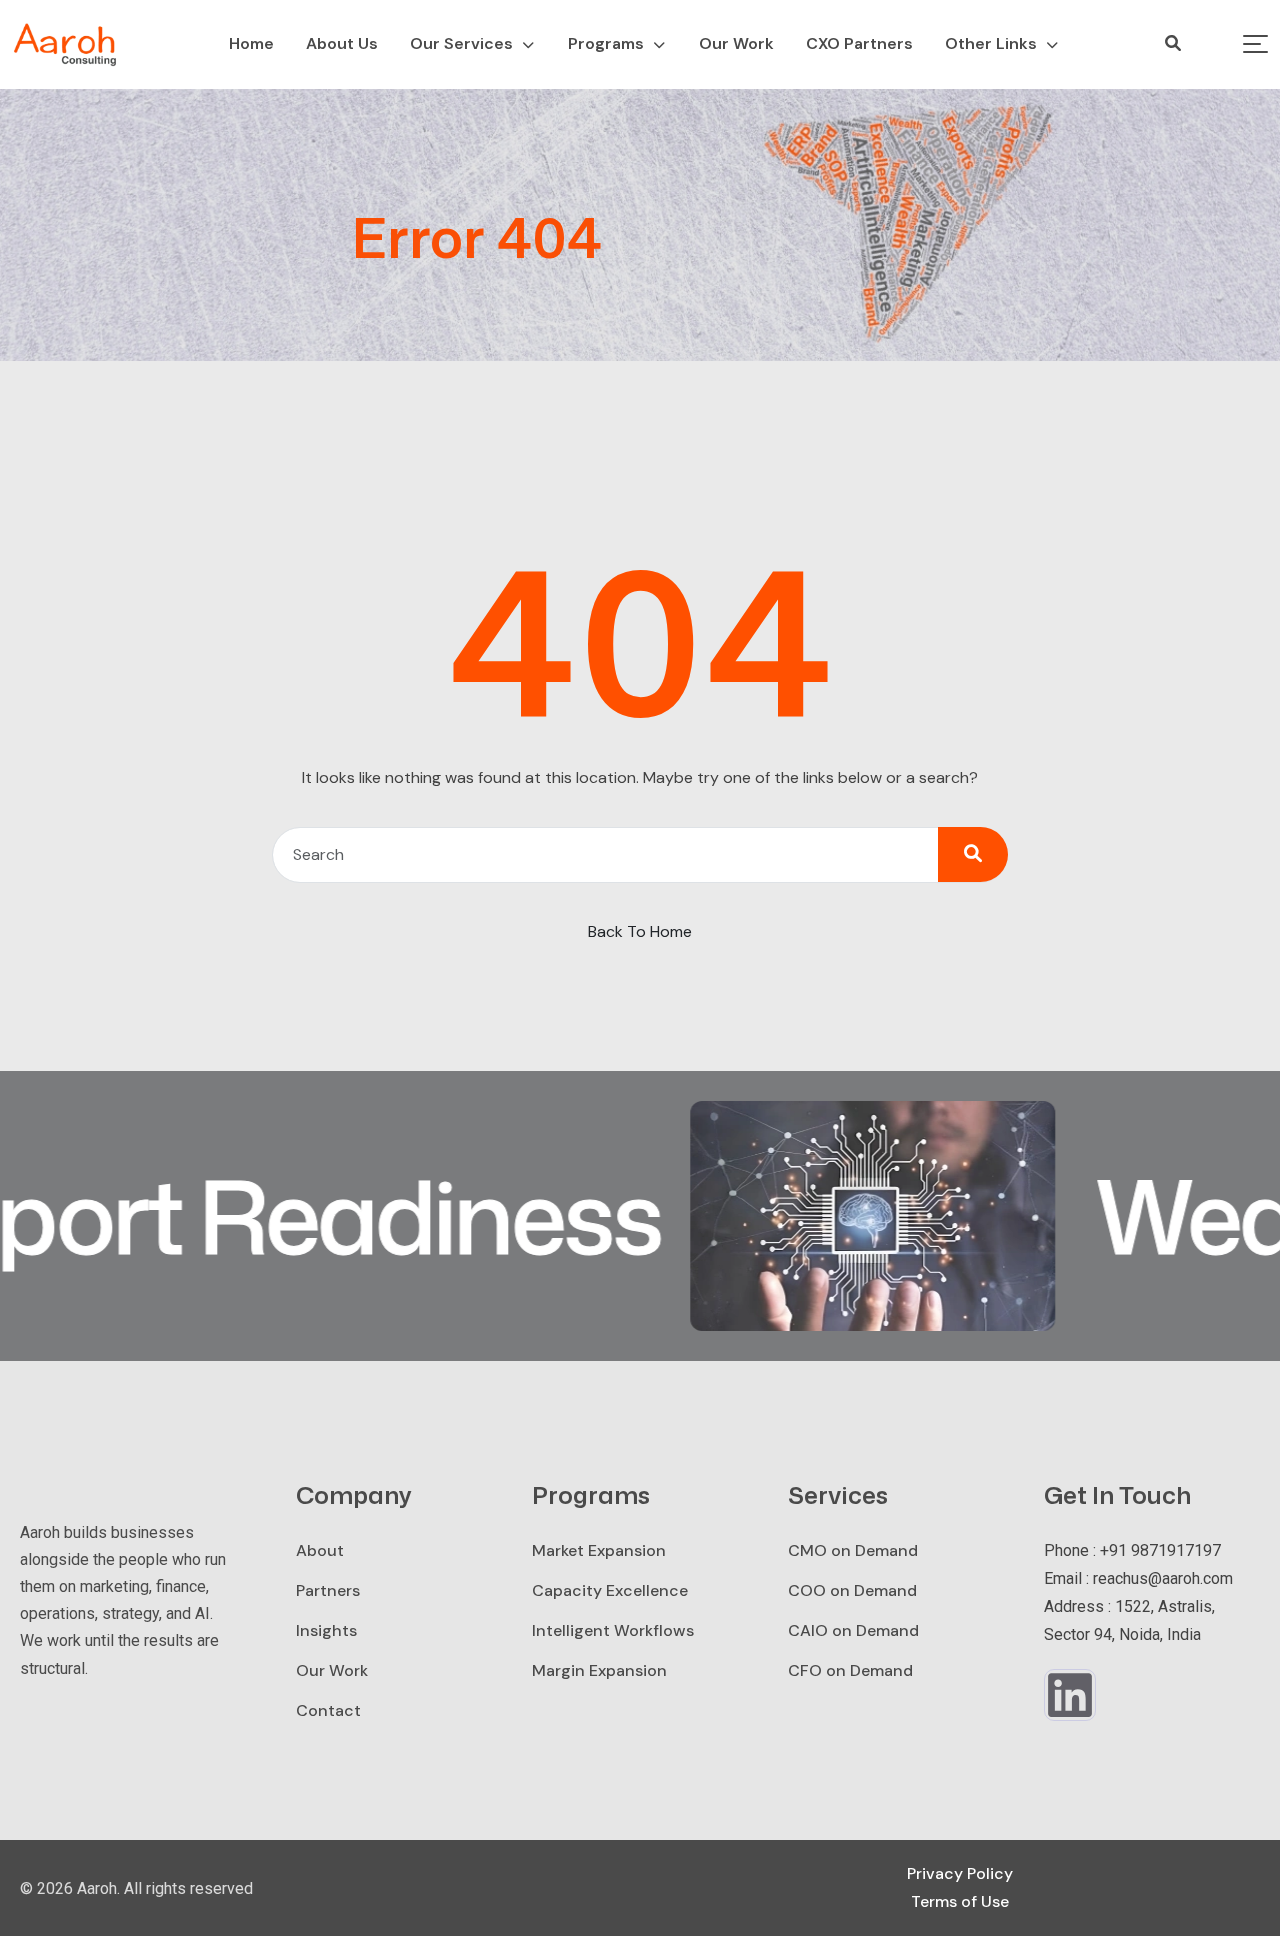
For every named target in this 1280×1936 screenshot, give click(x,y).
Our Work (736, 43)
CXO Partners (859, 43)
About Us (342, 43)
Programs (606, 43)
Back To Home (640, 931)
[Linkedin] (1070, 1695)
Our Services (461, 43)
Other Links (991, 43)
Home (251, 43)
